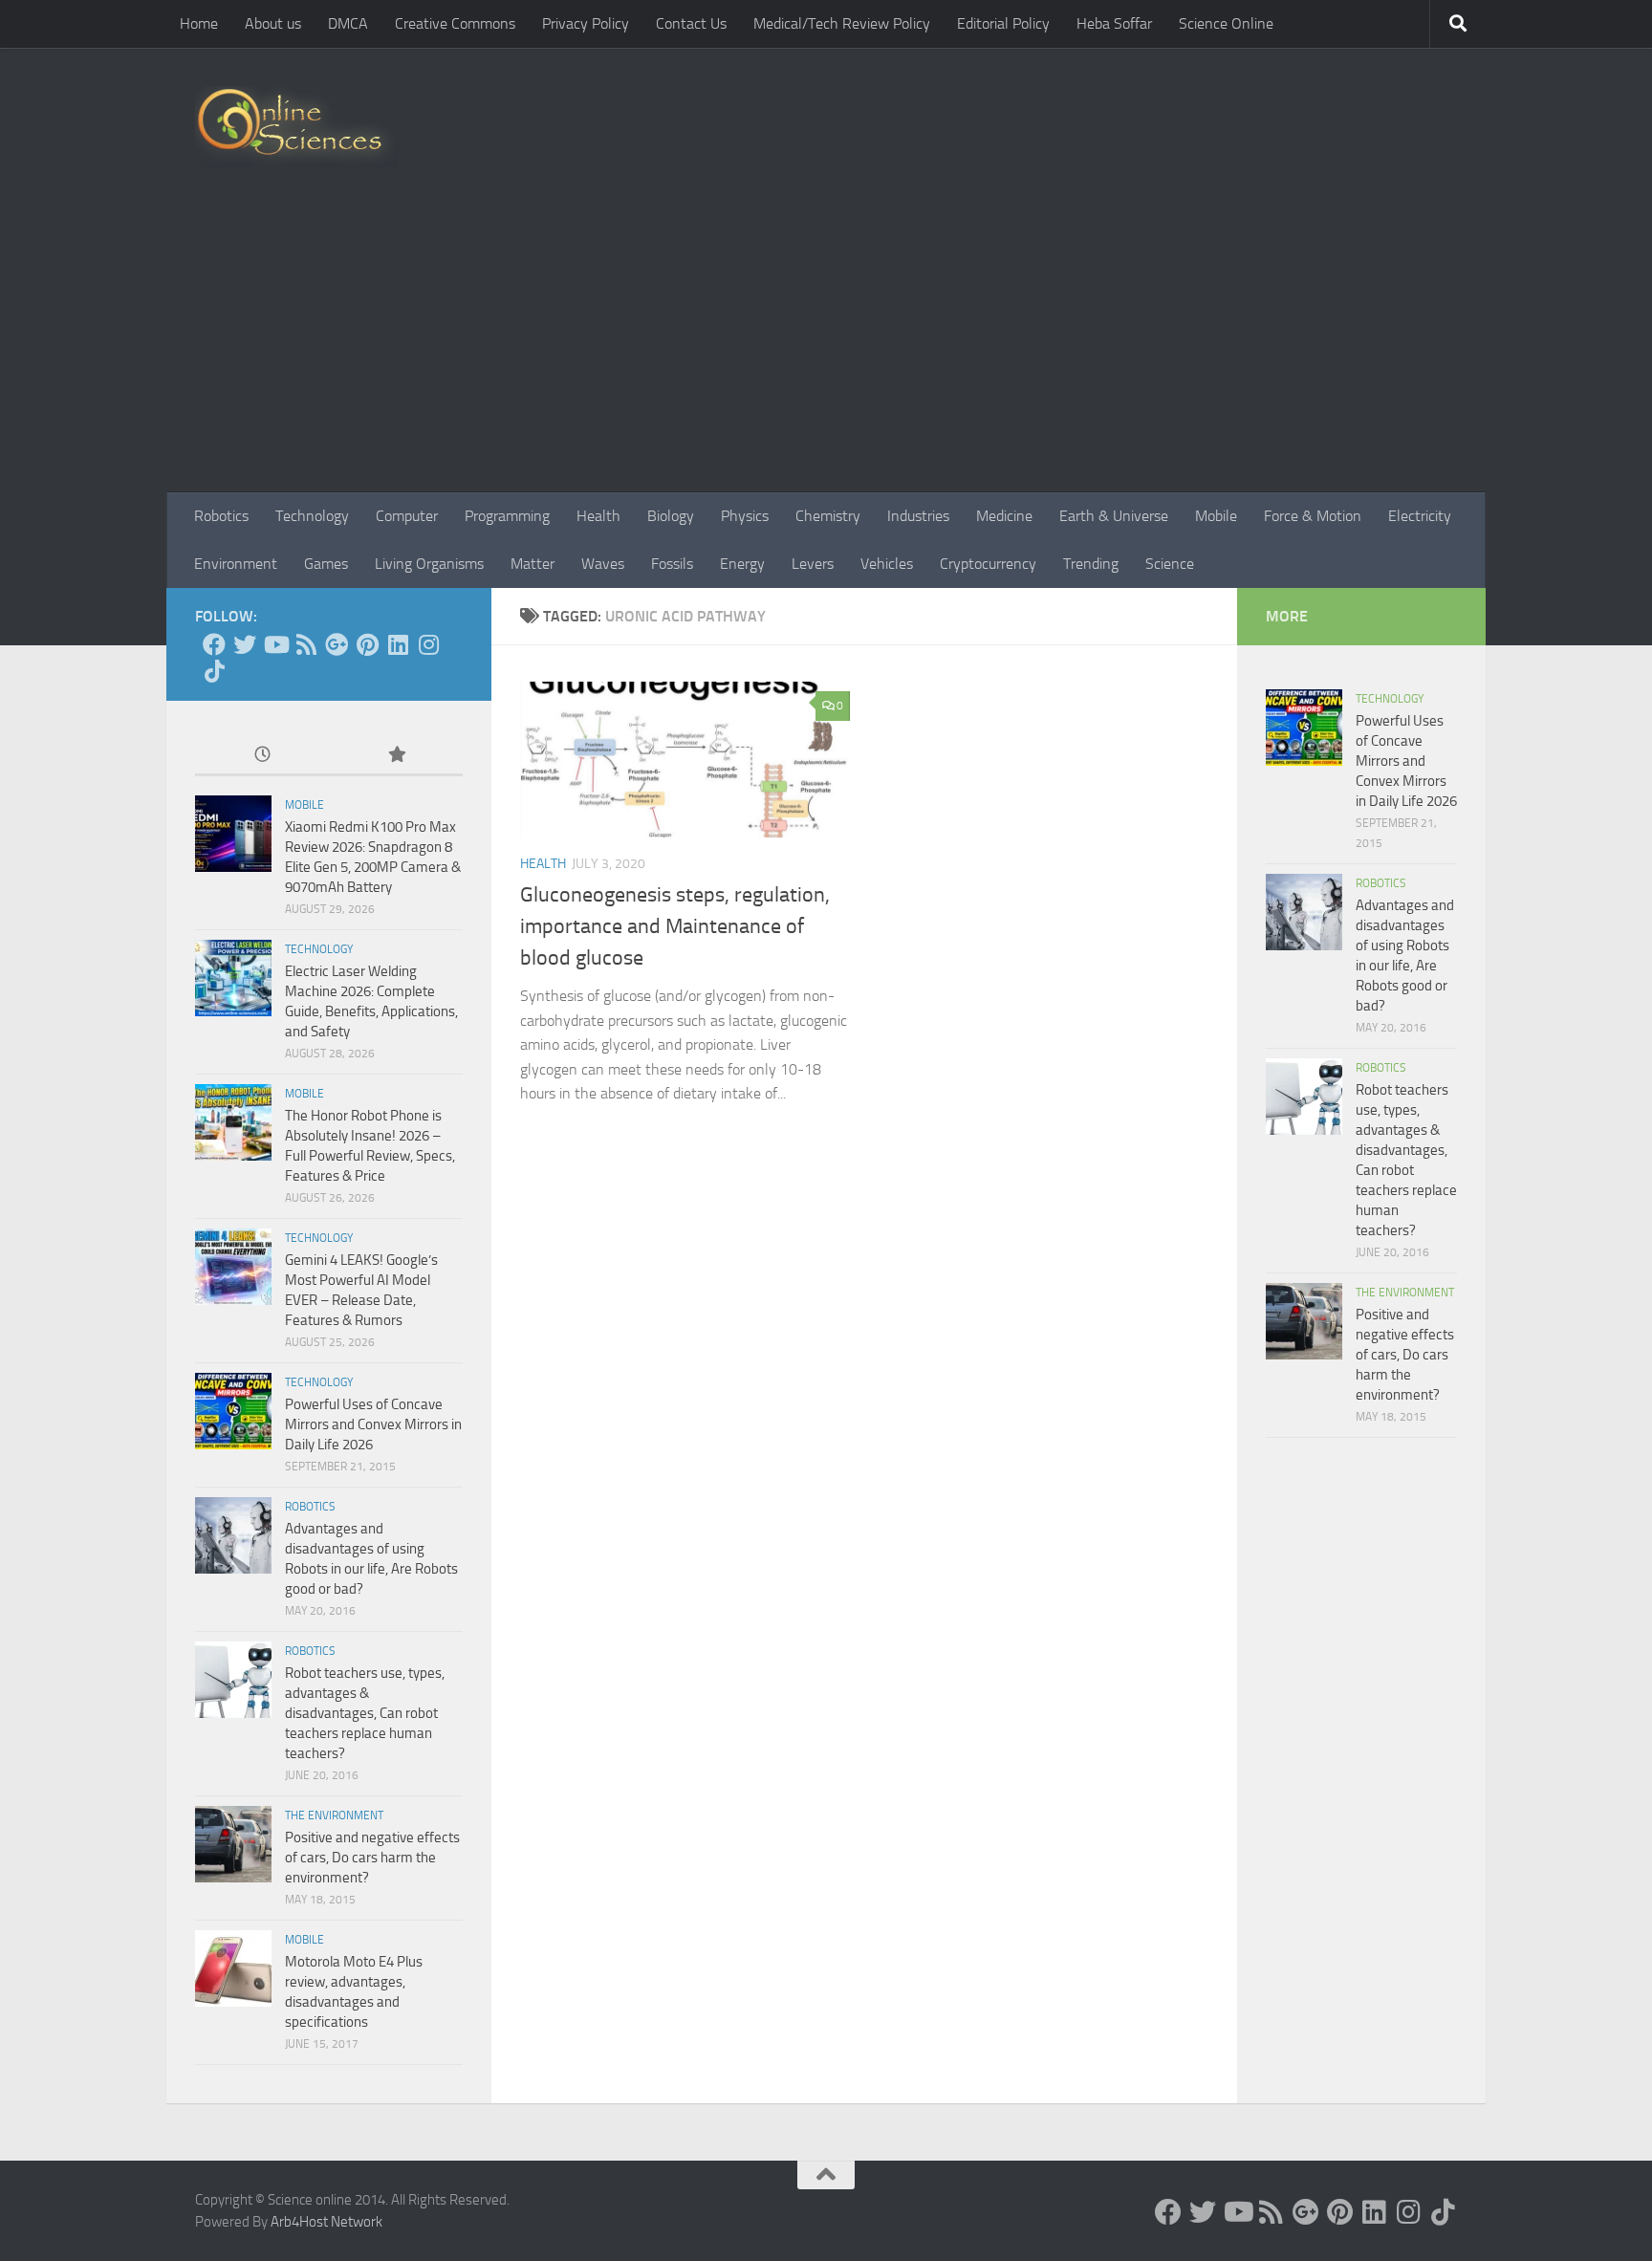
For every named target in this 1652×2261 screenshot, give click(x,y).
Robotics (221, 516)
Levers (813, 564)
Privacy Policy (586, 23)
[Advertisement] (826, 349)
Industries (918, 516)
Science (1170, 564)
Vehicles (887, 564)
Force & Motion (1313, 516)
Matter (533, 564)
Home (199, 23)
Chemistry (828, 516)
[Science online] (214, 644)
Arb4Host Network (326, 2222)
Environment (236, 564)
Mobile (1216, 516)
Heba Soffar (1114, 23)
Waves (603, 564)
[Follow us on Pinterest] (367, 644)
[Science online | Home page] (297, 127)
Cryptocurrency (988, 564)
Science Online (1226, 23)
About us (273, 23)
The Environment (334, 1815)
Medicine (1004, 516)
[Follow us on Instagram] (428, 644)
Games (326, 564)
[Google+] (337, 644)
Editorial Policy (1003, 23)
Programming (507, 516)
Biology (671, 516)
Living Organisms (429, 564)
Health (598, 516)
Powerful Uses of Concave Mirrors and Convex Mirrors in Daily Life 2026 (373, 1424)
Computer (407, 516)
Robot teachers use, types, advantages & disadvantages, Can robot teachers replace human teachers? (365, 1713)
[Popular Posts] (396, 756)
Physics (745, 516)
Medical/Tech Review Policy (842, 23)
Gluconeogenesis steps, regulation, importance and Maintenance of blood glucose (675, 926)
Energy (742, 564)
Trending (1091, 564)
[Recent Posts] (262, 756)
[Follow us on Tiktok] (214, 671)
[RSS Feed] (306, 644)
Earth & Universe (1114, 516)
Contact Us (691, 23)
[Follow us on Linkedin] (398, 644)
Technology (312, 516)
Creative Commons (455, 23)
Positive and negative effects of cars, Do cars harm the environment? (372, 1858)
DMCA (348, 23)
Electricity (1420, 516)
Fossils (672, 564)
